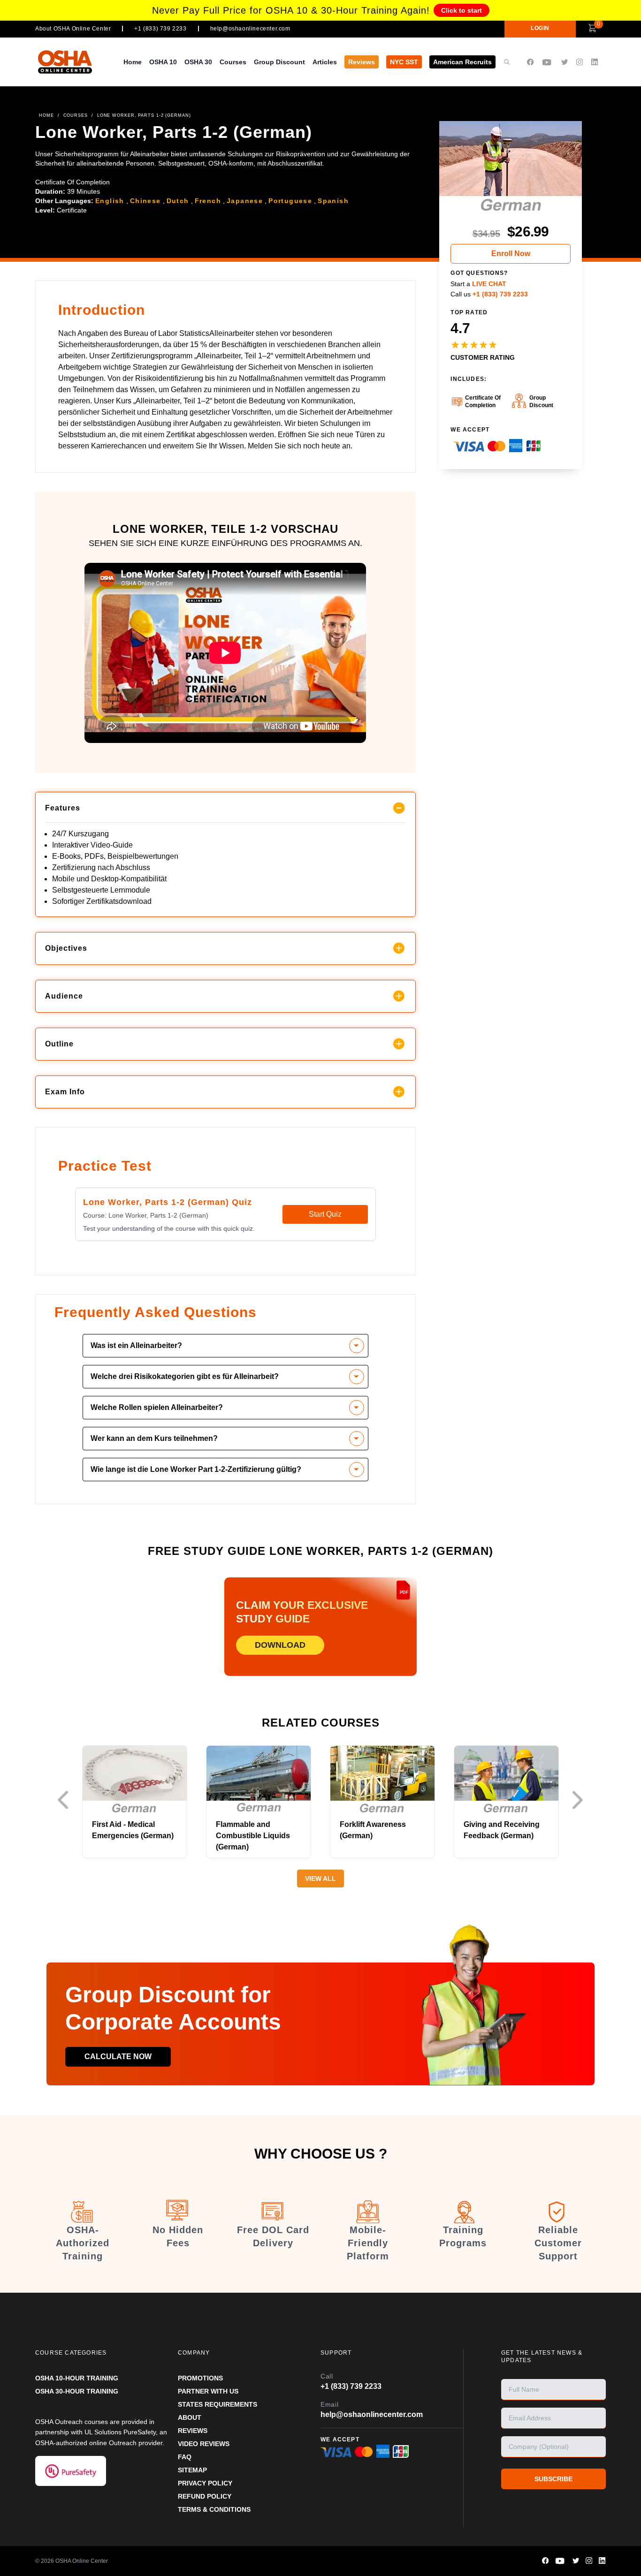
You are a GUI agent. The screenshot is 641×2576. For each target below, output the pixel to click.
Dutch (178, 201)
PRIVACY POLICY (205, 2483)
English (110, 201)
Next (580, 1800)
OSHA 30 (198, 62)
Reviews (362, 62)
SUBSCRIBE (553, 2479)
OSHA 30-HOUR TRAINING (77, 2391)
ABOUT (190, 2417)
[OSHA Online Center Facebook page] (530, 62)
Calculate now (118, 2057)
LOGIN (540, 28)
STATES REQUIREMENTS (217, 2404)
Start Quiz (325, 1214)
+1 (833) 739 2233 (160, 29)
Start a (478, 284)
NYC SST (404, 62)
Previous (66, 1800)
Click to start (462, 10)
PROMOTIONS (200, 2378)
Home (133, 62)
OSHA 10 (163, 62)
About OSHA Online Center (73, 29)
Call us (489, 294)
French (208, 201)
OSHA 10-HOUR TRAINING (77, 2378)
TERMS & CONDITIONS (214, 2509)
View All (320, 1879)
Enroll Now (511, 254)
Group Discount (279, 62)
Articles (325, 62)
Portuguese (290, 201)
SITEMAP (192, 2470)
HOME (46, 115)
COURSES (76, 115)
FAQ (185, 2457)
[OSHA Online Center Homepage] (65, 62)
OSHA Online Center (82, 2561)
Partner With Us (208, 2391)
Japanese (245, 201)
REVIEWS (193, 2431)
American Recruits (462, 62)
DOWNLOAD (280, 1645)
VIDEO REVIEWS (204, 2444)
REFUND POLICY (205, 2496)
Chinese (145, 201)
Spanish (333, 201)
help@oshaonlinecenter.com (250, 29)
